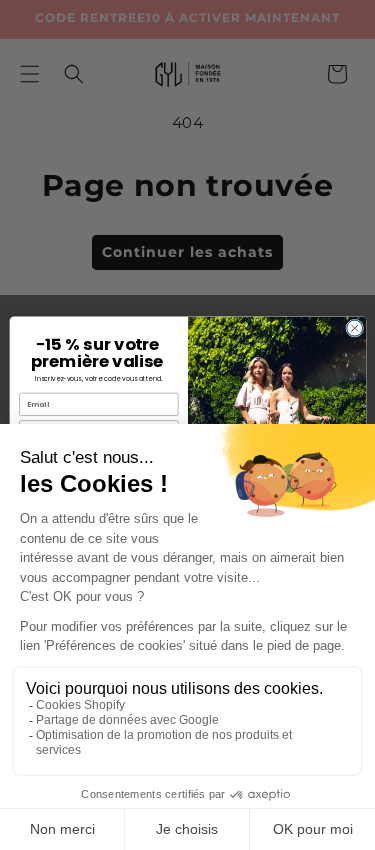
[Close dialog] (354, 328)
